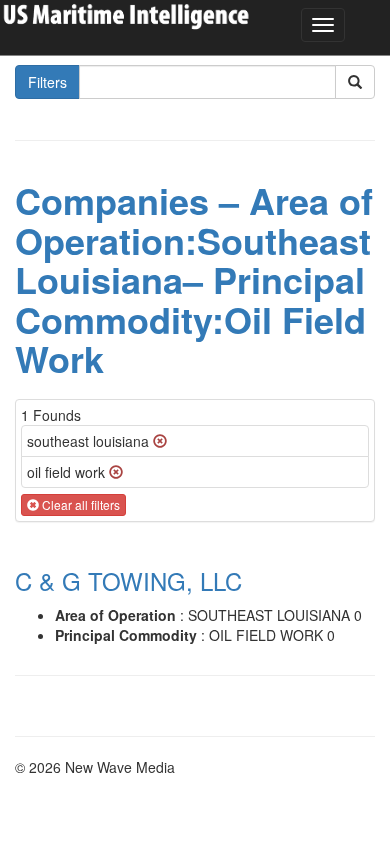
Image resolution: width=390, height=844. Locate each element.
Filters (47, 82)
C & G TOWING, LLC (128, 580)
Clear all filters (79, 504)
